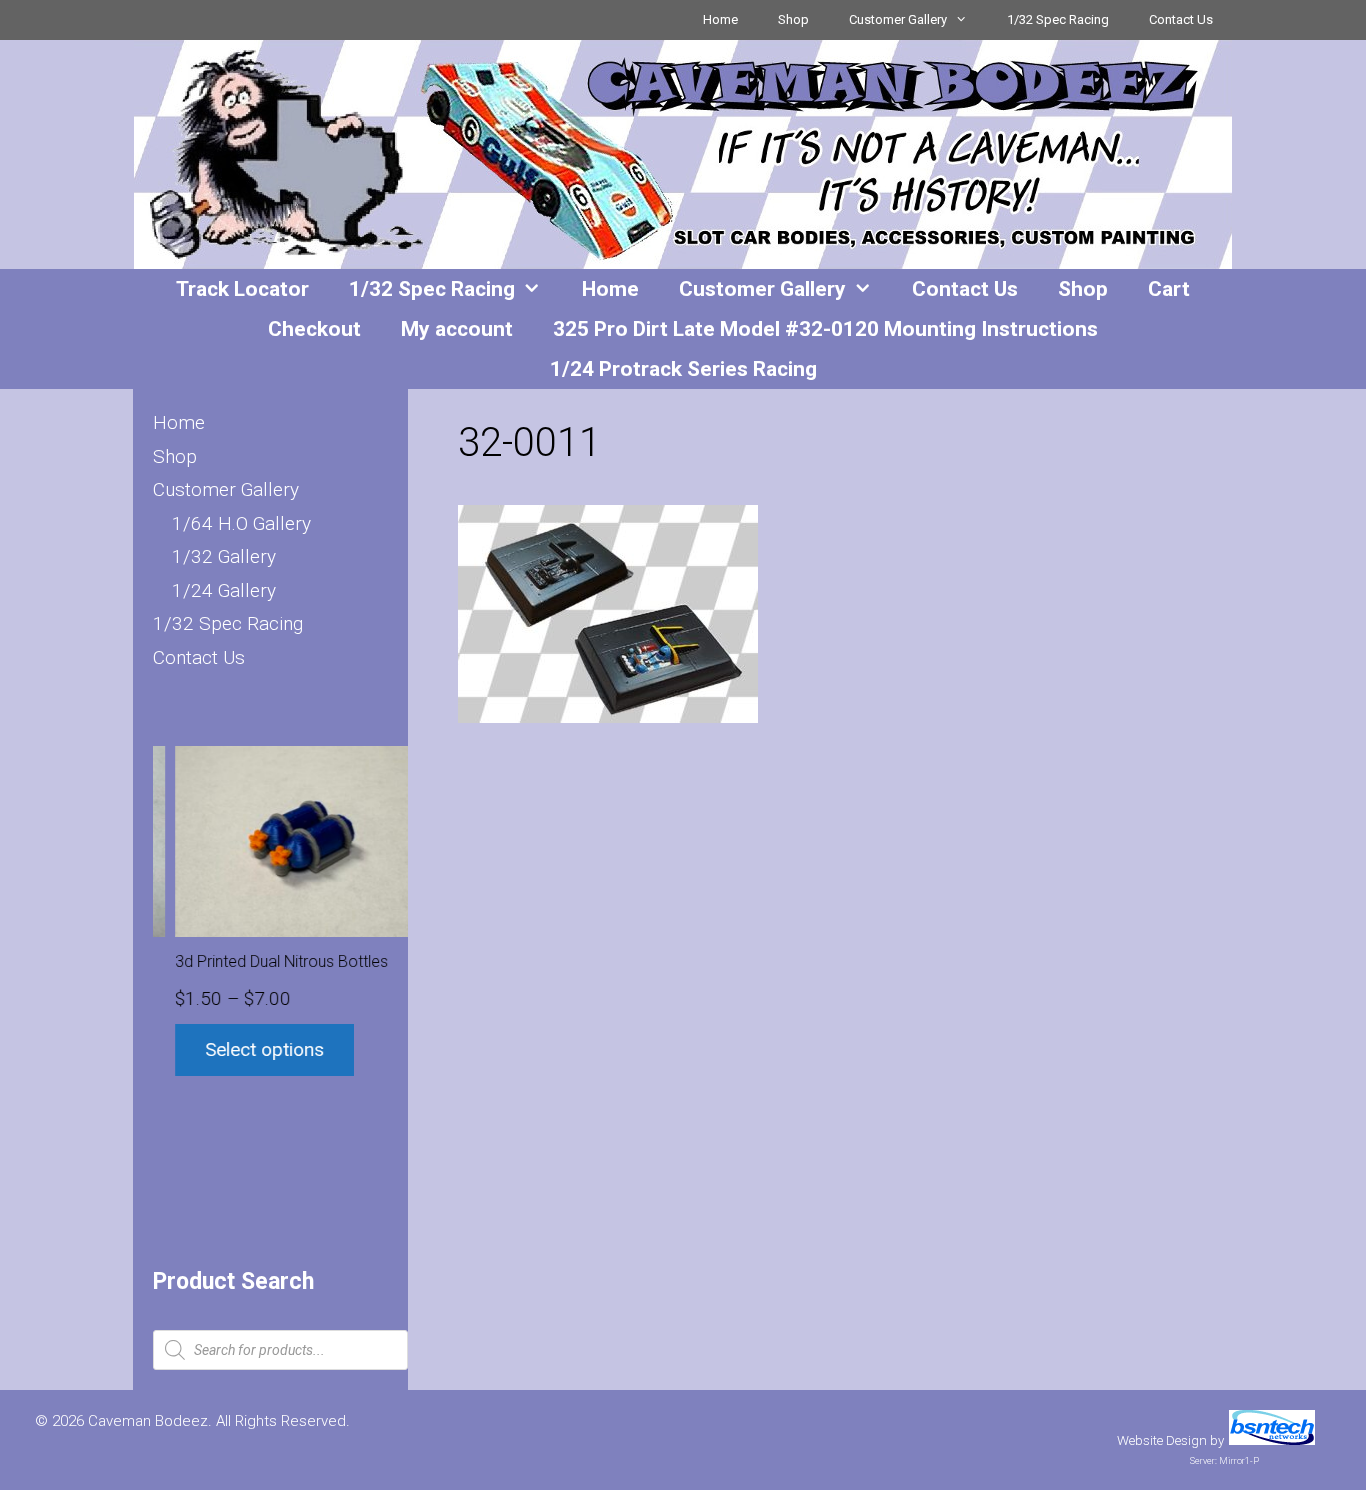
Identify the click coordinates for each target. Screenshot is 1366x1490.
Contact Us (1181, 19)
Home (720, 19)
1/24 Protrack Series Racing (683, 369)
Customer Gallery (898, 19)
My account (457, 329)
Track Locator (242, 289)
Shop (793, 19)
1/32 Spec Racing (1058, 19)
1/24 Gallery (224, 590)
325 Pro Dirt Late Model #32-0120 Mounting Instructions (825, 329)
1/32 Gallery (224, 556)
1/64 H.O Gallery (241, 523)
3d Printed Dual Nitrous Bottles (260, 961)
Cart (1169, 289)
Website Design (1162, 1440)
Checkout (314, 329)
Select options (243, 1049)
